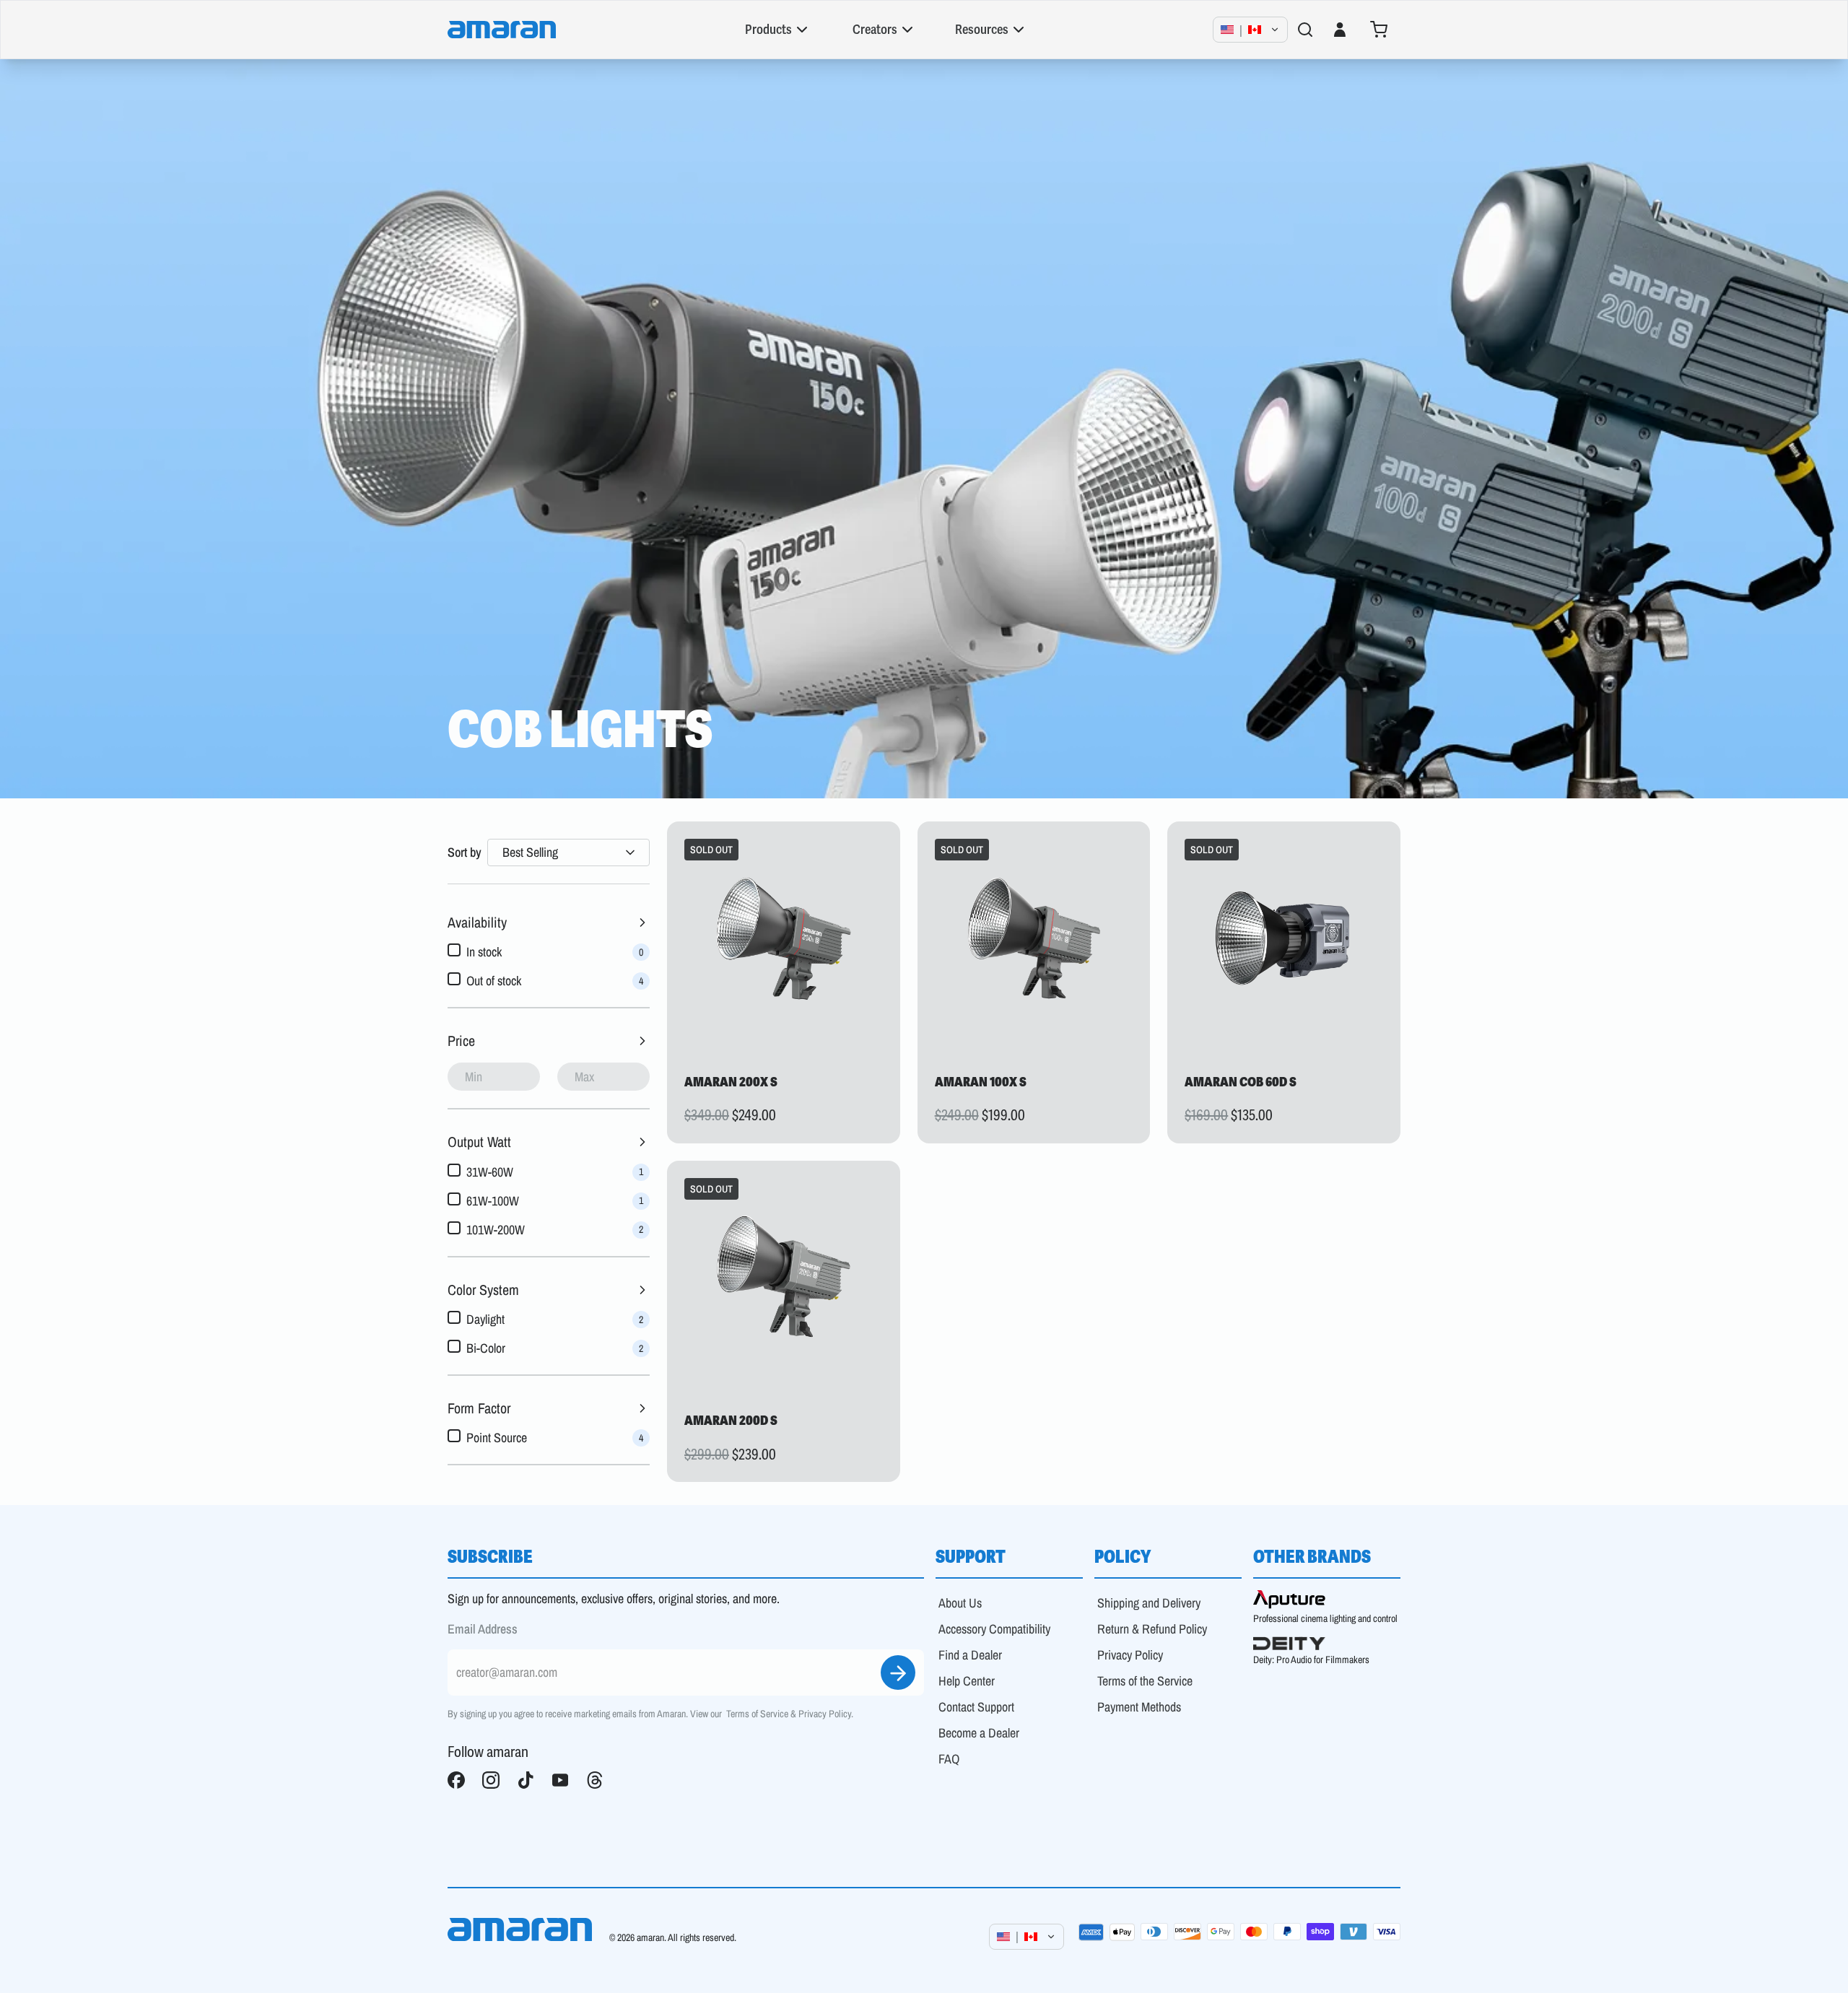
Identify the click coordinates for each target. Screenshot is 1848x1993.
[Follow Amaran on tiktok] (526, 1780)
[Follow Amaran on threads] (595, 1780)
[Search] (1305, 30)
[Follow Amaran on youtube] (560, 1780)
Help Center (967, 1681)
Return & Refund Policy (1152, 1629)
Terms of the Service (1145, 1681)
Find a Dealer (970, 1655)
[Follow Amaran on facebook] (456, 1780)
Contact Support (976, 1707)
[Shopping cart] (1379, 30)
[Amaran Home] (502, 30)
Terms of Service (757, 1714)
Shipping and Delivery (1149, 1603)
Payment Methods (1139, 1707)
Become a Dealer (979, 1733)
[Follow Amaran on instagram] (491, 1780)
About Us (960, 1603)
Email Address (483, 1629)
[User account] (1340, 30)
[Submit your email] (898, 1673)
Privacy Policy (825, 1714)
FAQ (949, 1759)
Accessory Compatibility (994, 1629)
